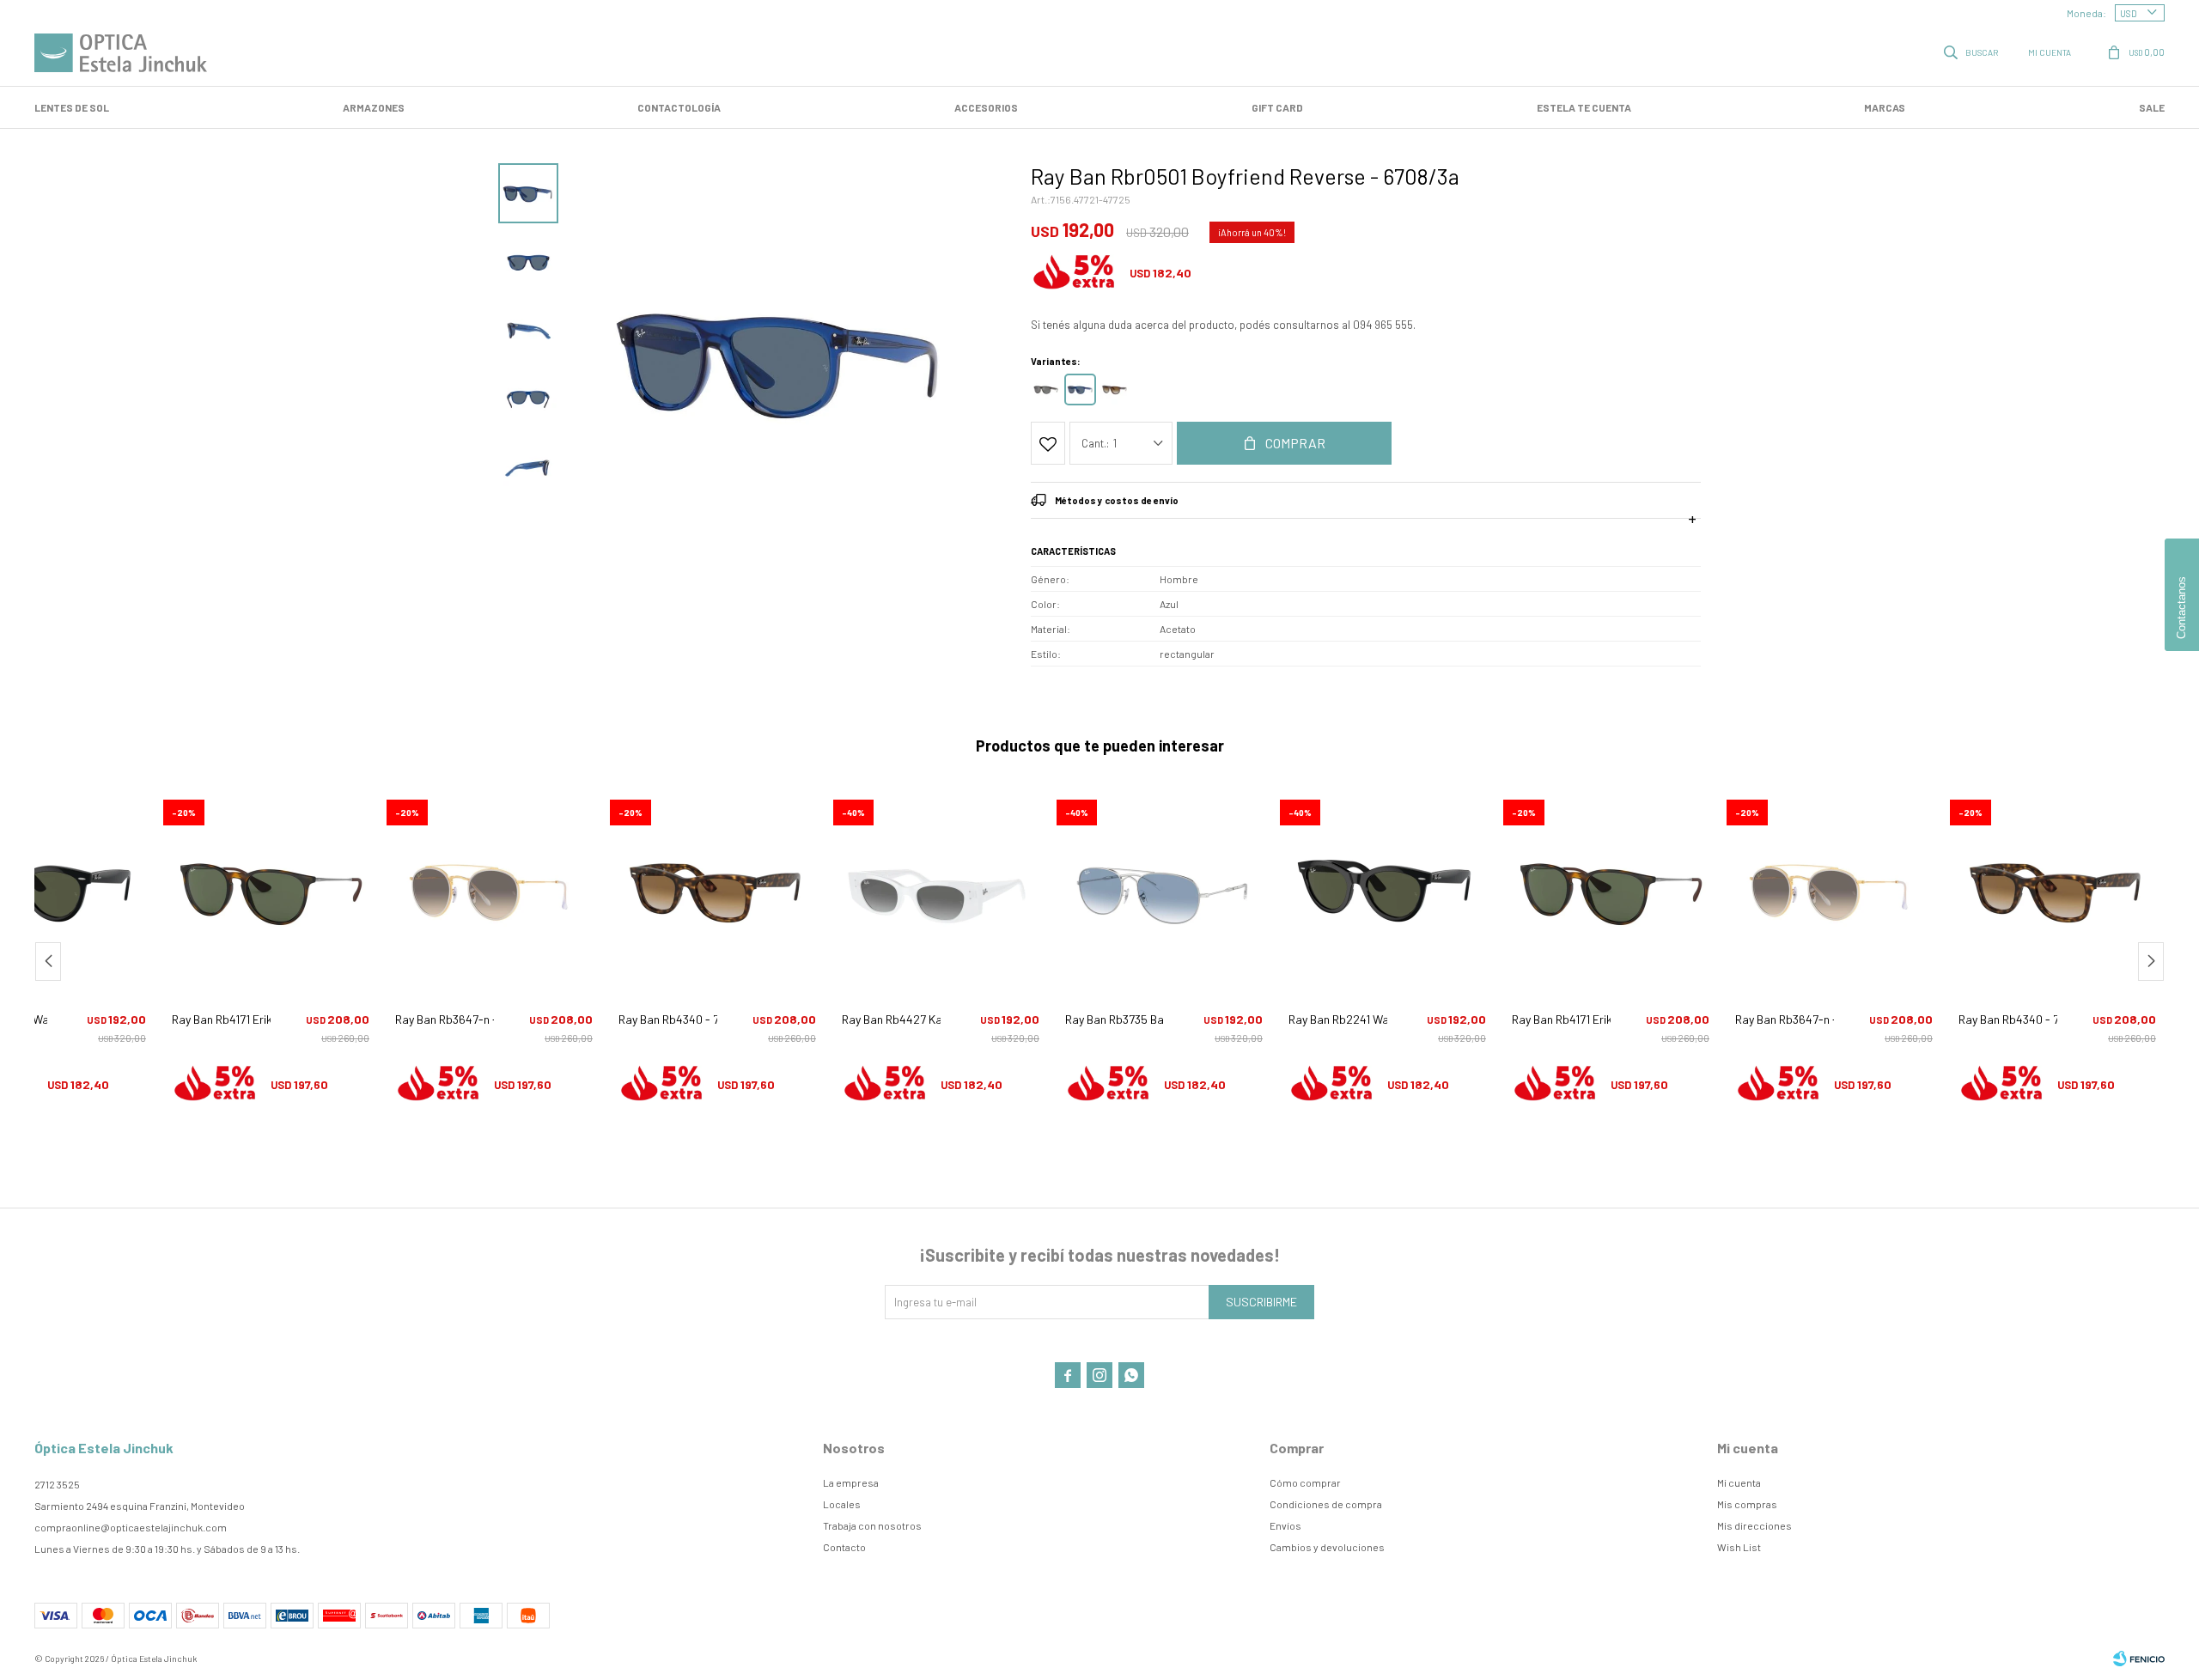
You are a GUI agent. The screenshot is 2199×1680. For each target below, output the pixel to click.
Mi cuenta (1739, 1482)
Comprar (1295, 443)
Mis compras (1747, 1504)
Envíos (1285, 1525)
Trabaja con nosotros (872, 1525)
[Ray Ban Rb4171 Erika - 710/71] (271, 890)
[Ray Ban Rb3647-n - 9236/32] (494, 890)
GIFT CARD (1277, 107)
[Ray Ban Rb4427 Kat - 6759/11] (941, 890)
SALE (2152, 107)
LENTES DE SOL (72, 107)
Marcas (1885, 107)
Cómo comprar (1305, 1482)
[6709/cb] (1115, 390)
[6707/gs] (1046, 390)
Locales (842, 1504)
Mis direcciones (1754, 1525)
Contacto (844, 1547)
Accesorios (986, 107)
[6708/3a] (1080, 390)
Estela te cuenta (1584, 107)
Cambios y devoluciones (1327, 1547)
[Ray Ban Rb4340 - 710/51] (717, 890)
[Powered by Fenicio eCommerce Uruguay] (2139, 1659)
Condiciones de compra (1326, 1504)
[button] (1972, 52)
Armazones (374, 107)
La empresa (851, 1482)
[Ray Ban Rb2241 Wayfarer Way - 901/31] (1387, 890)
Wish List (1739, 1547)
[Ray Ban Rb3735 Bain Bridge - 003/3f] (1164, 890)
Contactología (679, 107)
